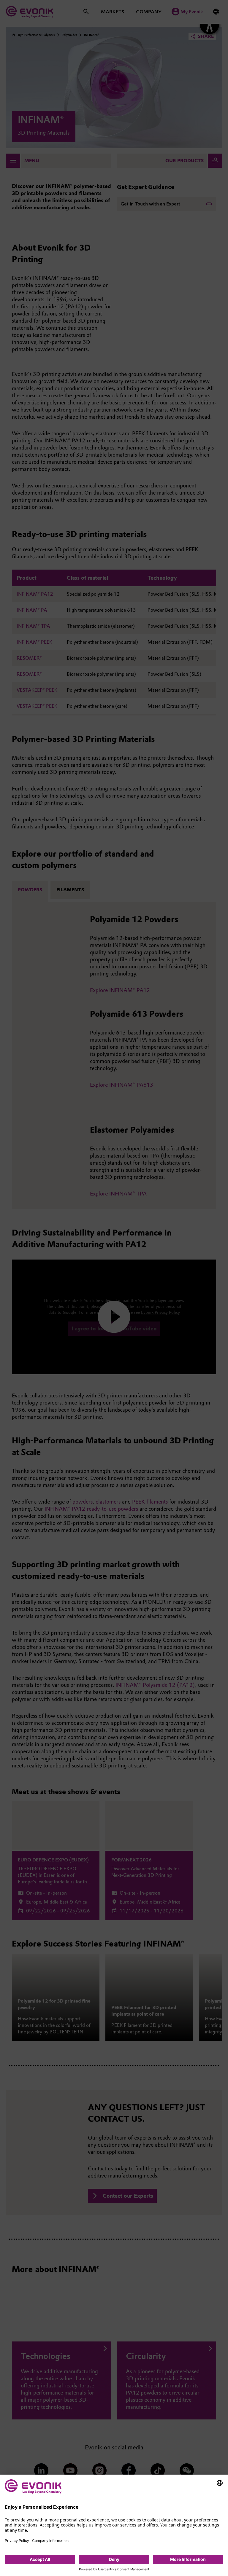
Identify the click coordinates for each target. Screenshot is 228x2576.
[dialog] (114, 2525)
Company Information (50, 2541)
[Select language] (220, 2483)
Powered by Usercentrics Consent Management (114, 2569)
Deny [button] (114, 2559)
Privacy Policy (17, 2541)
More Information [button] (188, 2559)
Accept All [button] (40, 2559)
